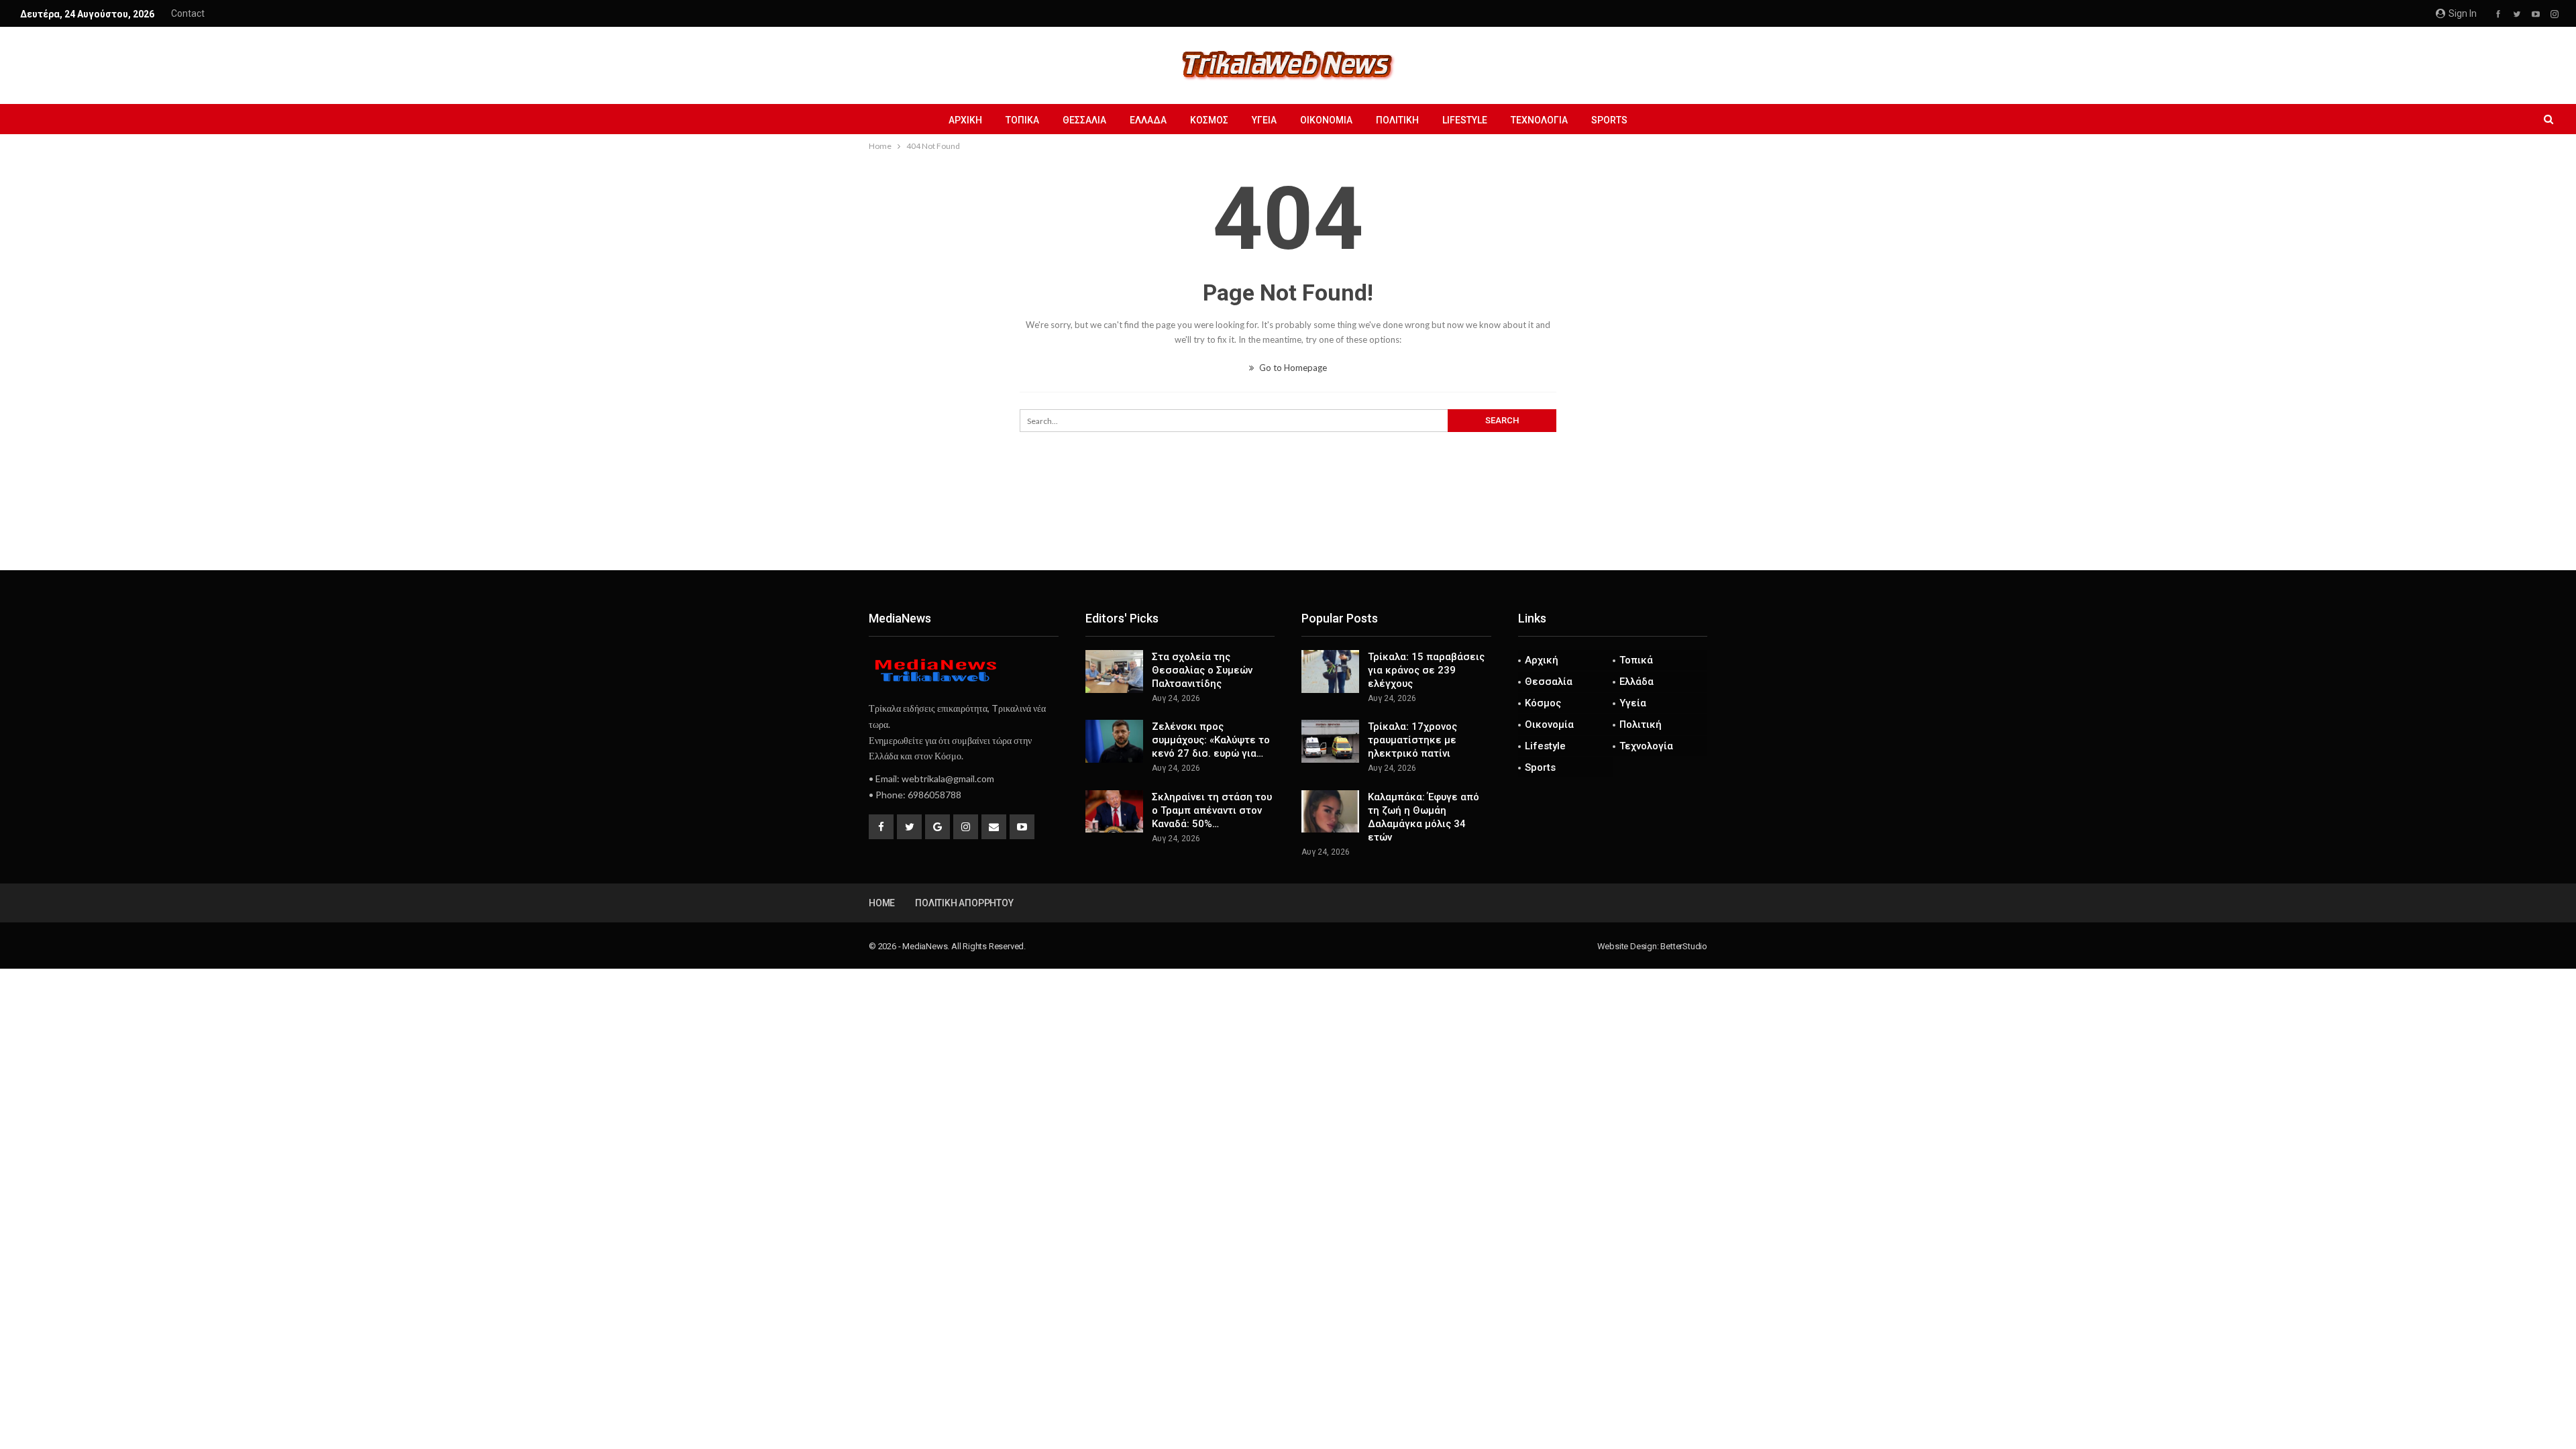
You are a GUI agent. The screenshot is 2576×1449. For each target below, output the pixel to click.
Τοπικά (1022, 120)
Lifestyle (1465, 120)
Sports (1609, 120)
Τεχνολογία (1539, 120)
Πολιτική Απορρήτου (964, 903)
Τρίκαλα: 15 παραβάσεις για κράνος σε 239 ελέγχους (1426, 670)
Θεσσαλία (1084, 120)
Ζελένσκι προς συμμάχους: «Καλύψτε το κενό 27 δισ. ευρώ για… (1211, 740)
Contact (188, 13)
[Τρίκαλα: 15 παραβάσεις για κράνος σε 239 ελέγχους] (1330, 672)
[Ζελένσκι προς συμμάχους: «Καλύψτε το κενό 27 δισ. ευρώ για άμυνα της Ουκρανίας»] (1114, 741)
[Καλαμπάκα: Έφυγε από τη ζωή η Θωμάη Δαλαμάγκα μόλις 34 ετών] (1330, 812)
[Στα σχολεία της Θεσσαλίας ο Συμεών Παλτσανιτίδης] (1114, 672)
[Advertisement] (1288, 526)
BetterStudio (1684, 946)
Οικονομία (1326, 120)
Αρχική (965, 120)
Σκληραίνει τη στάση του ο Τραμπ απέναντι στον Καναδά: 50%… (1212, 810)
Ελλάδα (1148, 120)
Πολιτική (1397, 120)
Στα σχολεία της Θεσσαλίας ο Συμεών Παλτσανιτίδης (1202, 670)
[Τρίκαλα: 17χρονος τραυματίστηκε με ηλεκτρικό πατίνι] (1330, 741)
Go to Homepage (1292, 368)
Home (882, 903)
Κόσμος (1209, 120)
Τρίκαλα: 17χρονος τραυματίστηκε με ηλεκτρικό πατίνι (1412, 740)
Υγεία (1264, 120)
